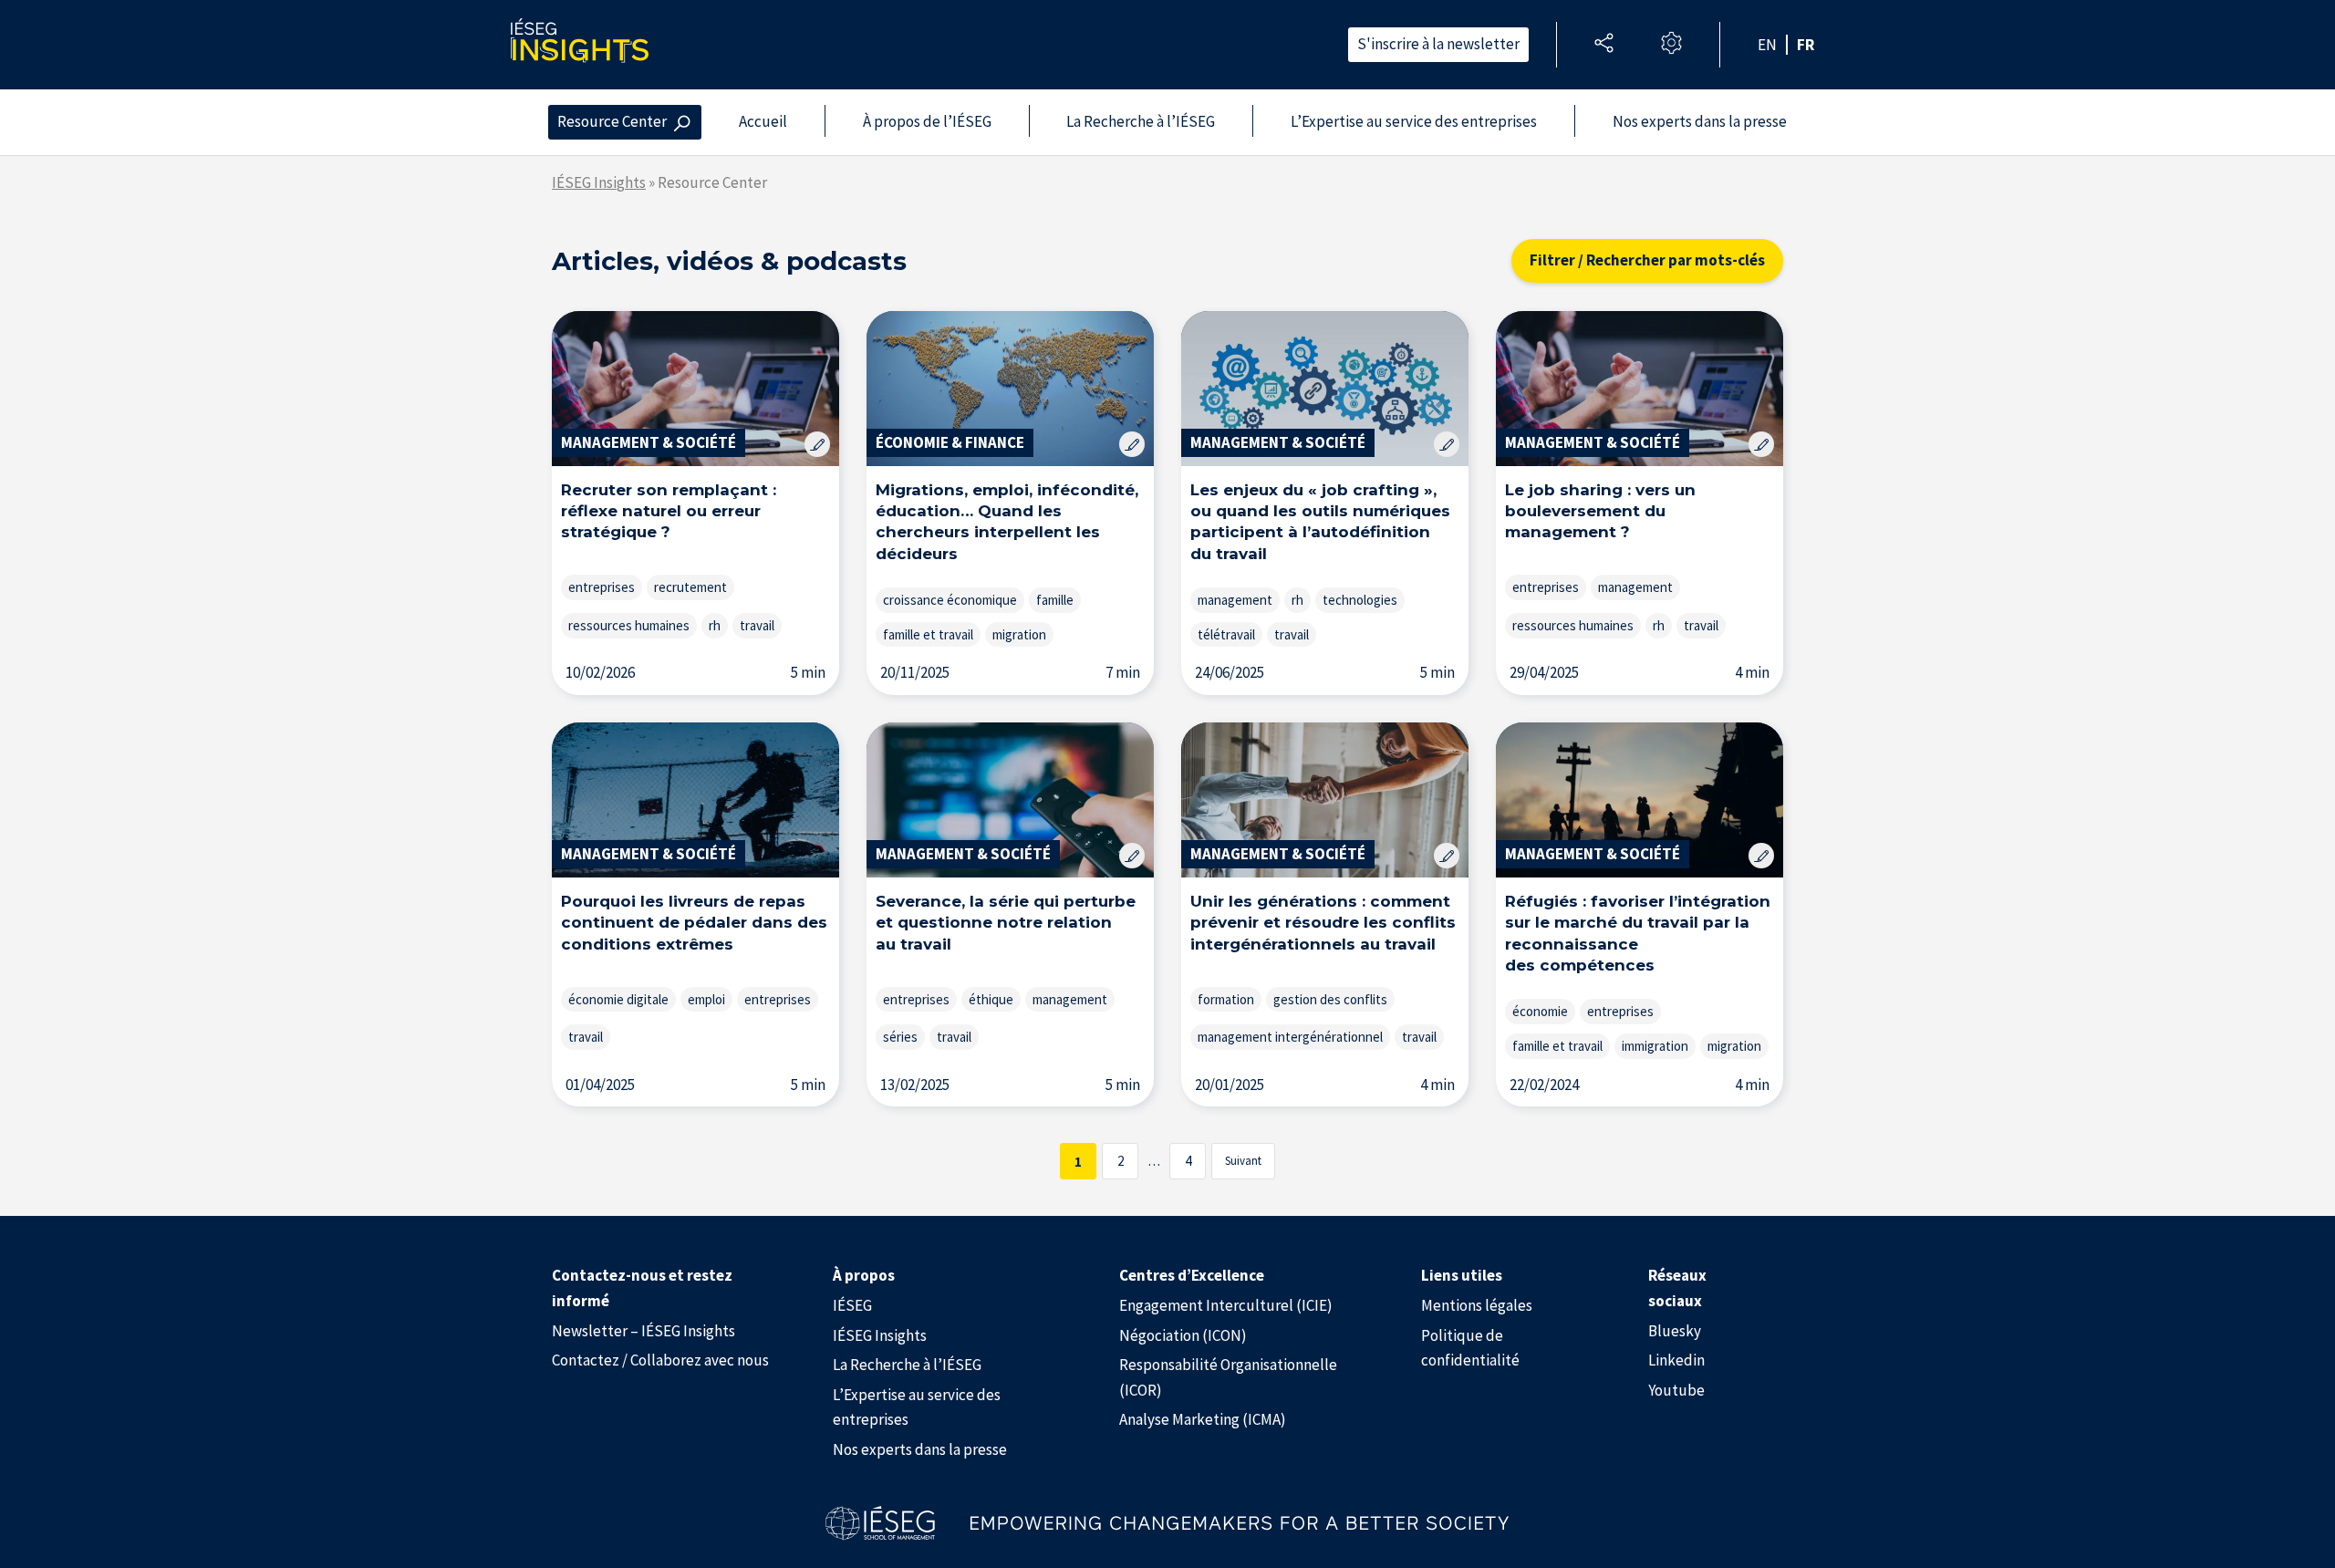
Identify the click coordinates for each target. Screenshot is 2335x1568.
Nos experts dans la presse (1700, 121)
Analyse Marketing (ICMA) (1203, 1419)
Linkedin (1676, 1360)
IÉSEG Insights (599, 182)
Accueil (763, 121)
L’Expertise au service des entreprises (1414, 121)
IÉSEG (852, 1305)
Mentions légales (1477, 1305)
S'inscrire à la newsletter (1438, 44)
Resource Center (612, 121)
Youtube (1676, 1390)
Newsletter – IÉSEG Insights (643, 1331)
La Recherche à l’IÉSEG (1141, 121)
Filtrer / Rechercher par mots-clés (1647, 260)
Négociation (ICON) (1183, 1335)
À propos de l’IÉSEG (927, 121)
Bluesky (1675, 1331)
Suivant (1243, 1161)
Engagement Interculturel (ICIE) (1226, 1305)
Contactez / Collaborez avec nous (660, 1360)
